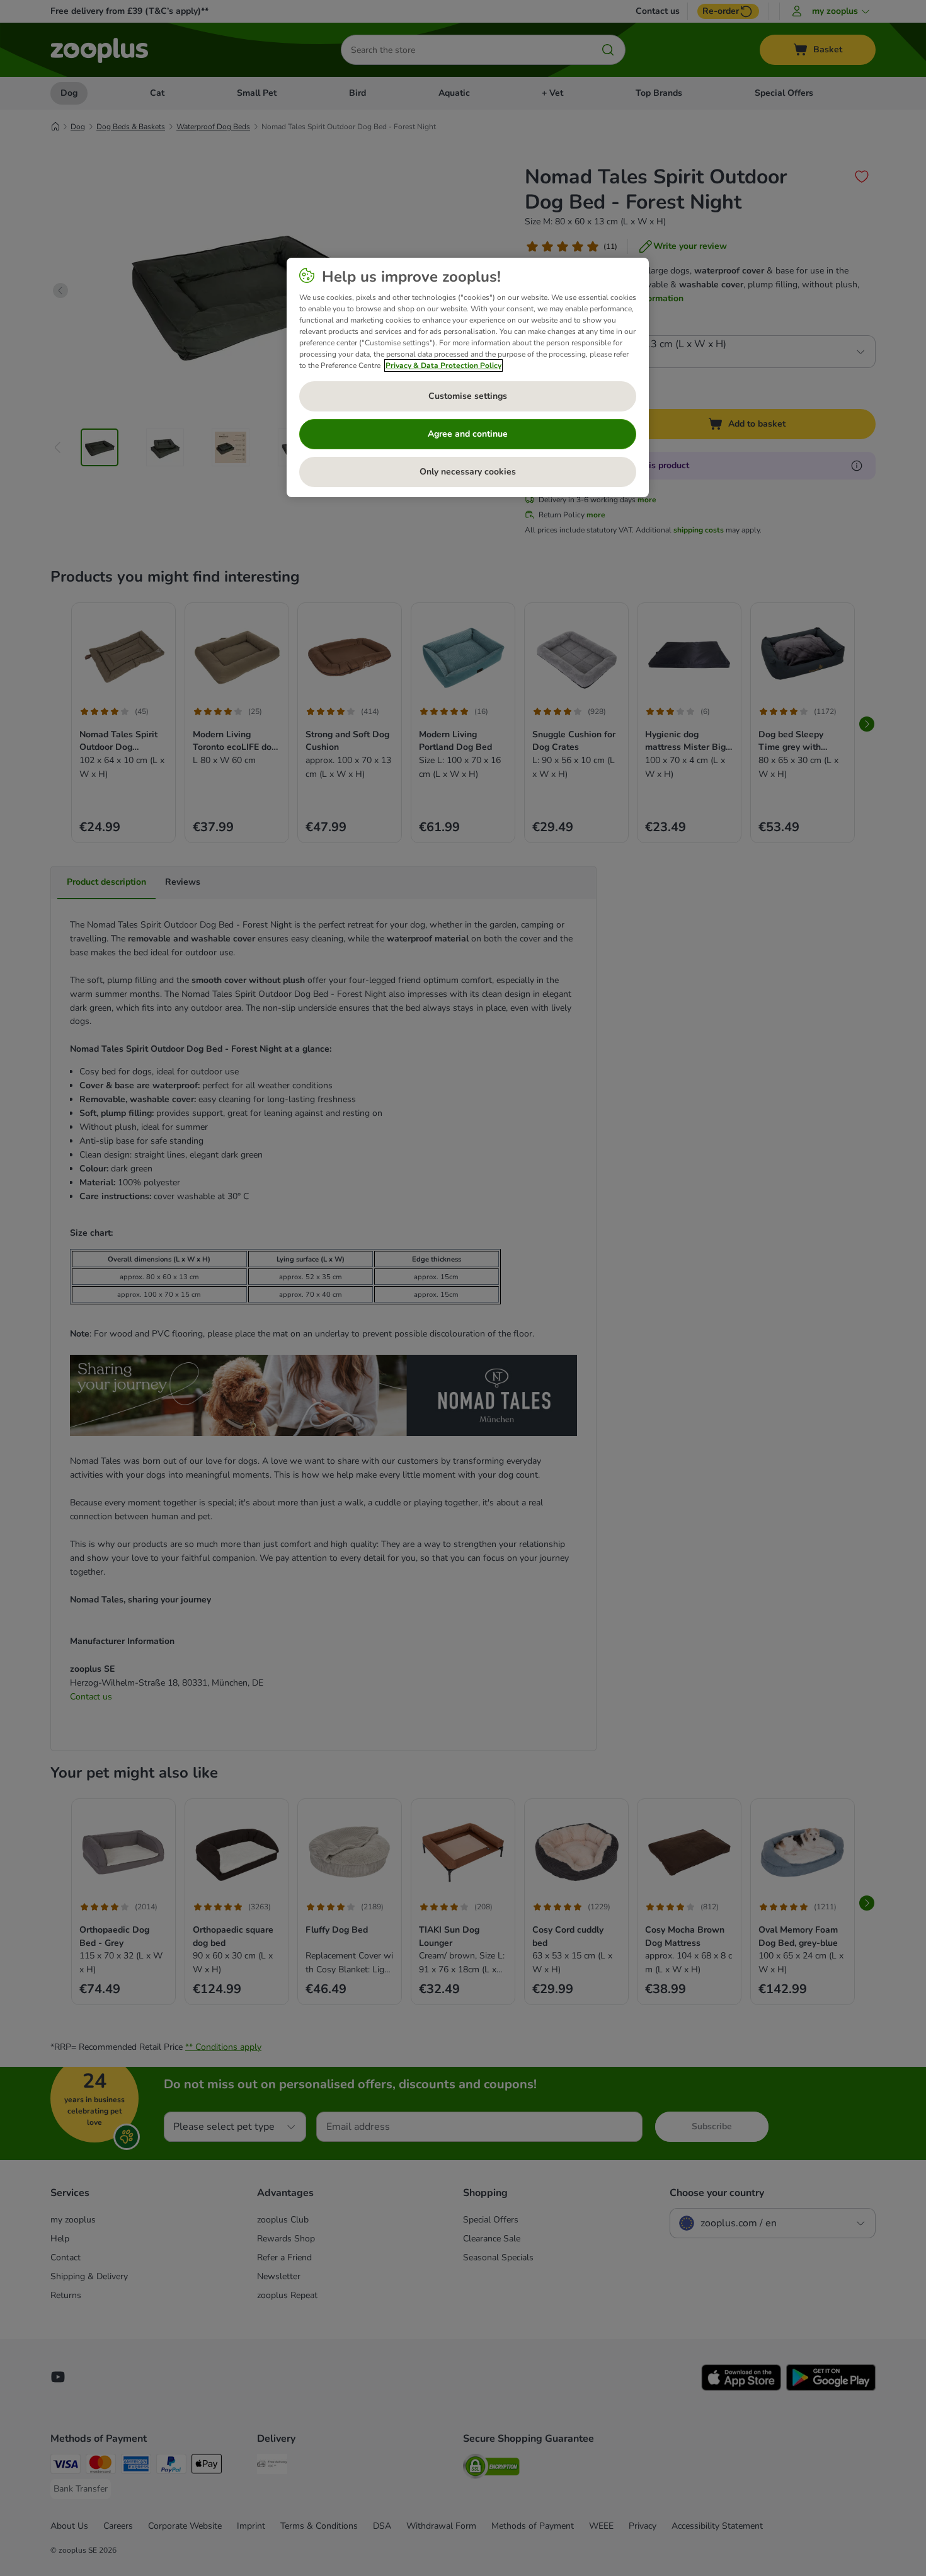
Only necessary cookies (468, 472)
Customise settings (468, 396)
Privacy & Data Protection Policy (443, 365)
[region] (468, 377)
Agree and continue (468, 434)
